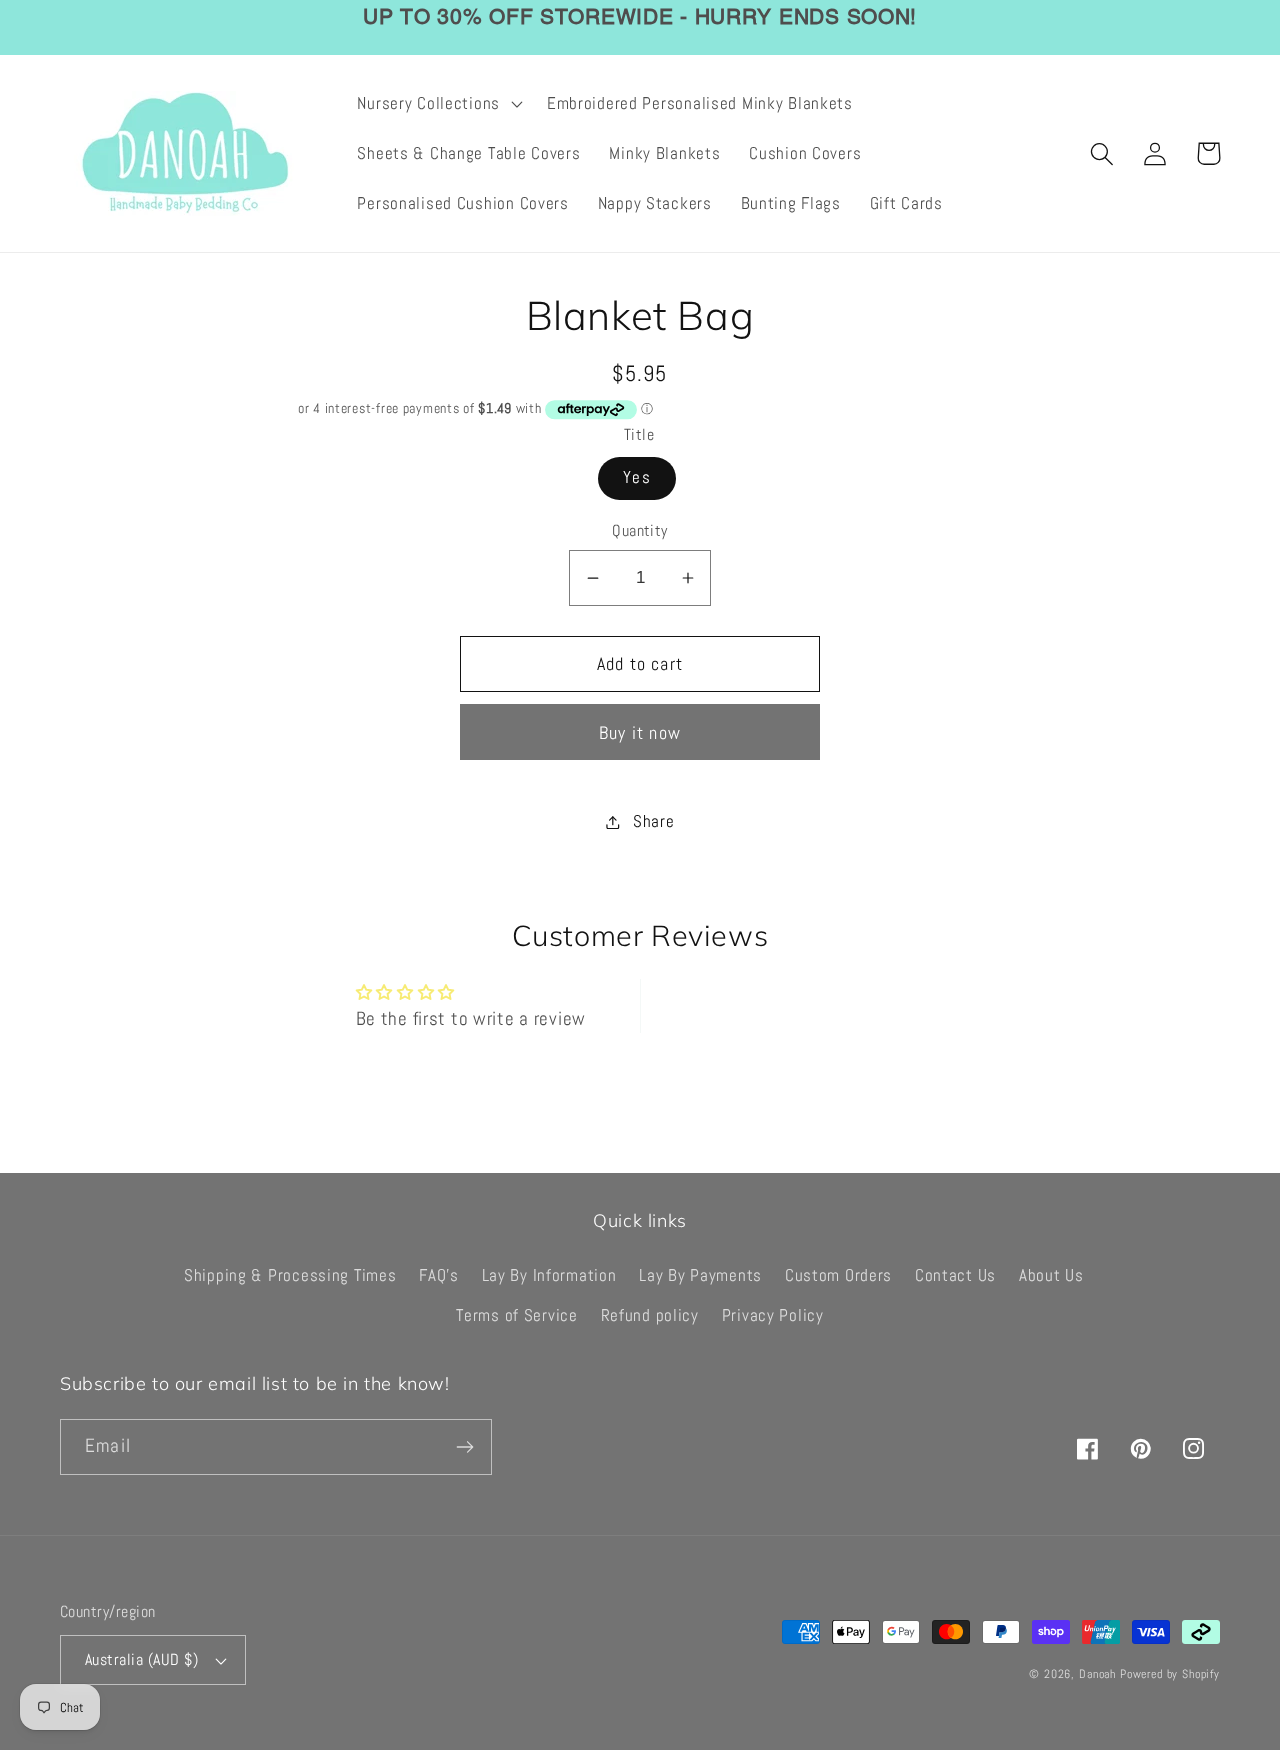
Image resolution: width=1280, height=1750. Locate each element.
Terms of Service (517, 1315)
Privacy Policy (773, 1315)
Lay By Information (549, 1275)
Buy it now (640, 732)
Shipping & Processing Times (290, 1275)
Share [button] (653, 821)
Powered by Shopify (1170, 1674)
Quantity (640, 531)
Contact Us (955, 1275)
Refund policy (650, 1315)
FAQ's (439, 1275)
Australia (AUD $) (141, 1660)
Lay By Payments (700, 1275)
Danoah (1097, 1674)
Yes (637, 477)
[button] (437, 104)
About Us (1051, 1275)
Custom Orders (838, 1275)
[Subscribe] (464, 1447)
